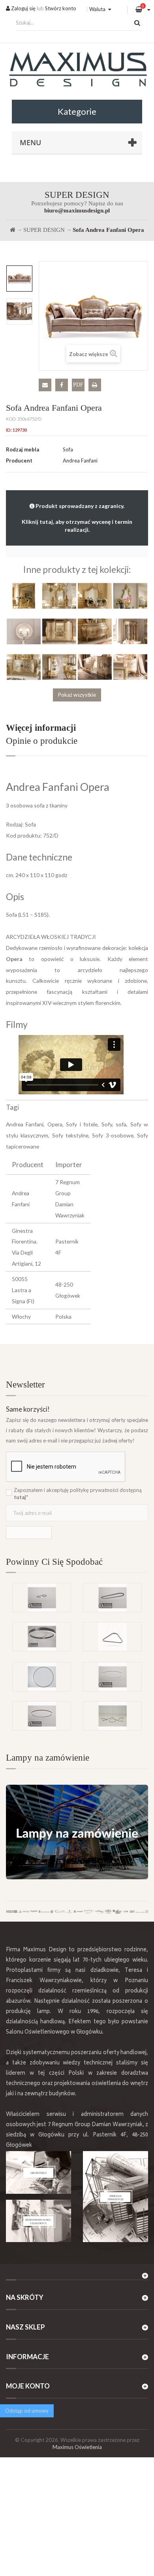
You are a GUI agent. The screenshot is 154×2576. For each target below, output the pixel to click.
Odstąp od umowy (27, 2411)
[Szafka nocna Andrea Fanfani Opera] (130, 667)
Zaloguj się (23, 8)
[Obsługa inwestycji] (115, 2197)
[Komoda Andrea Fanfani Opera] (95, 667)
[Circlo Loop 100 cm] (42, 1637)
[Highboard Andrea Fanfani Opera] (59, 631)
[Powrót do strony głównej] (13, 230)
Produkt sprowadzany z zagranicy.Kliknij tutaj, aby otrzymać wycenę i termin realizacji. (77, 518)
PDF (78, 385)
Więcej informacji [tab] (41, 728)
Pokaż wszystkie (77, 695)
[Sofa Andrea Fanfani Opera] (19, 279)
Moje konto (28, 2386)
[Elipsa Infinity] (42, 1598)
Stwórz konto (61, 8)
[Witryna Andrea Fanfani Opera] (130, 631)
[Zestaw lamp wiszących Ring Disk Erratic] (112, 1716)
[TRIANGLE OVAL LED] (112, 1637)
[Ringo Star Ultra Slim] (42, 1716)
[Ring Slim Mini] (112, 1677)
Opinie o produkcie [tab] (42, 741)
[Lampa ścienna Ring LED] (42, 1677)
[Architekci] (38, 2172)
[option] (19, 279)
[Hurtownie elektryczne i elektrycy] (38, 2221)
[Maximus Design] (77, 70)
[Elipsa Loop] (112, 1598)
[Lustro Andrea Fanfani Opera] (24, 595)
